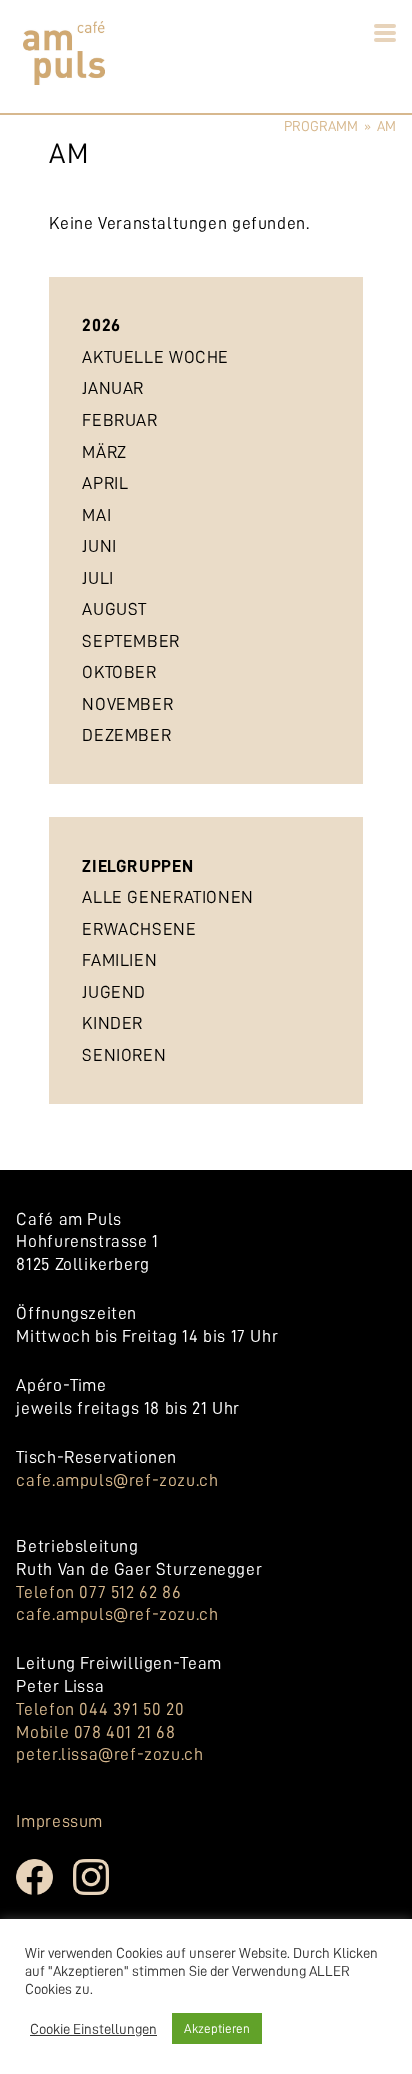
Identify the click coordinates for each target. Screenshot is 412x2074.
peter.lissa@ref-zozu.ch (109, 1754)
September (131, 641)
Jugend (114, 992)
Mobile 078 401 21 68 (95, 1732)
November (127, 704)
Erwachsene (139, 929)
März (104, 452)
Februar (119, 420)
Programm (321, 126)
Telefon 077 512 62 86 (98, 1592)
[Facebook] (44, 1891)
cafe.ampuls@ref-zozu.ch (117, 1480)
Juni (99, 546)
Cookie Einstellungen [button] (93, 2029)
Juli (97, 578)
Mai (96, 515)
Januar (113, 388)
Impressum (59, 1821)
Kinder (112, 1023)
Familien (119, 960)
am (386, 126)
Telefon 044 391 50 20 (100, 1709)
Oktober (119, 672)
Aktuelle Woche (155, 357)
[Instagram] (101, 1891)
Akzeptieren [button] (217, 2028)
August (114, 609)
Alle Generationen (167, 897)
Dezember (126, 735)
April (105, 483)
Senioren (124, 1055)
